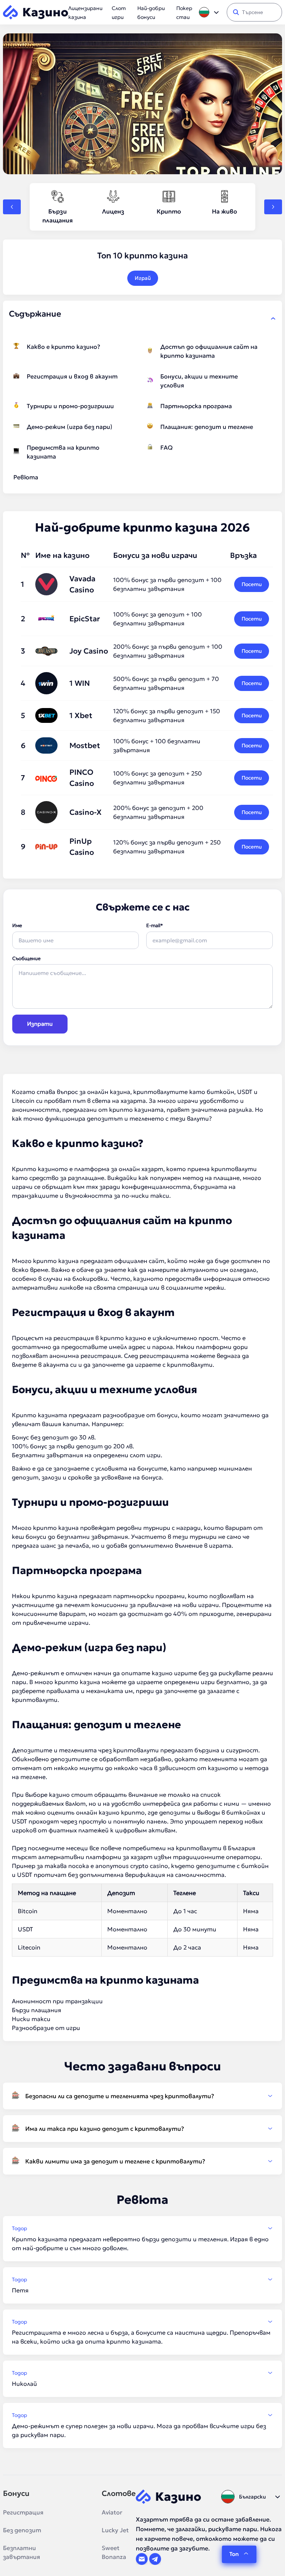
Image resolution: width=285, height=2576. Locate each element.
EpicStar (85, 619)
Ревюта (26, 477)
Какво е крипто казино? (63, 347)
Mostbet (85, 745)
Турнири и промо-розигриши (70, 406)
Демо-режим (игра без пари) (70, 427)
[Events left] (12, 207)
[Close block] (273, 318)
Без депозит (22, 2530)
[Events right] (273, 207)
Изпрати (40, 1024)
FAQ (166, 447)
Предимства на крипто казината (63, 452)
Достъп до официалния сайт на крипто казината (209, 351)
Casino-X (86, 812)
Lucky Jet (115, 2530)
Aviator (112, 2512)
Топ (234, 2554)
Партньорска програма (196, 406)
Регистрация (23, 2512)
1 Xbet (81, 715)
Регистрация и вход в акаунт (72, 376)
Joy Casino (89, 651)
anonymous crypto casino (132, 1866)
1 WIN (80, 683)
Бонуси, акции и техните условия (199, 381)
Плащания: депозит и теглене (207, 427)
